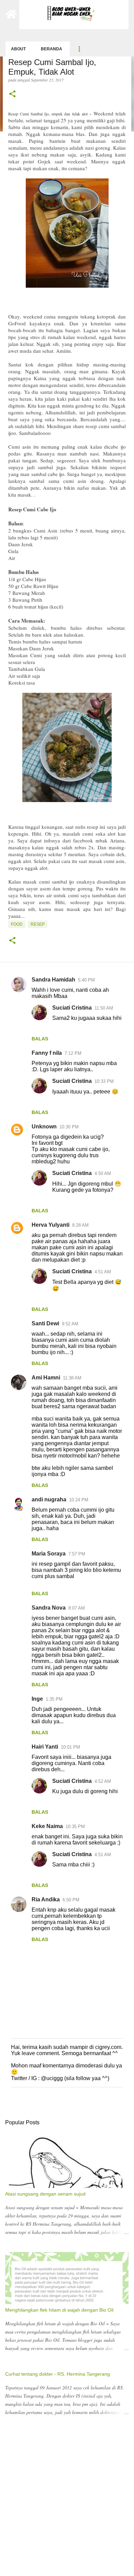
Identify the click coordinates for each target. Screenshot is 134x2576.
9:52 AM (70, 1324)
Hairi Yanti (45, 1747)
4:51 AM (103, 1272)
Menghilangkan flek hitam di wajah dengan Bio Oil (59, 2310)
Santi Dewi (45, 1323)
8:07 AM (77, 1608)
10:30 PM (69, 1127)
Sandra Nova (49, 1608)
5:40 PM (86, 980)
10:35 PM (75, 1827)
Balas (40, 1039)
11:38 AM (72, 1378)
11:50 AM (104, 1008)
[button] (12, 94)
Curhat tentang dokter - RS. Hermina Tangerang (58, 2374)
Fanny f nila (47, 1053)
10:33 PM (104, 1081)
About (18, 49)
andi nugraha (49, 1499)
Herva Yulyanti (51, 1225)
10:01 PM (70, 1747)
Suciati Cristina (72, 1008)
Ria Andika (46, 1899)
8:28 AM (80, 1225)
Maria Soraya (49, 1554)
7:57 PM (77, 1554)
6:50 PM (71, 1900)
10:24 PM (79, 1500)
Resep (38, 924)
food (17, 924)
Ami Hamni (46, 1378)
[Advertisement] (67, 2504)
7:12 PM (73, 1053)
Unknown (44, 1127)
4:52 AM (103, 1781)
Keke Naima (47, 1826)
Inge (37, 1699)
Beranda (52, 49)
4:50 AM (103, 1173)
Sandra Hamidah (53, 980)
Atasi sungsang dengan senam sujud (45, 2194)
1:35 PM (54, 1699)
